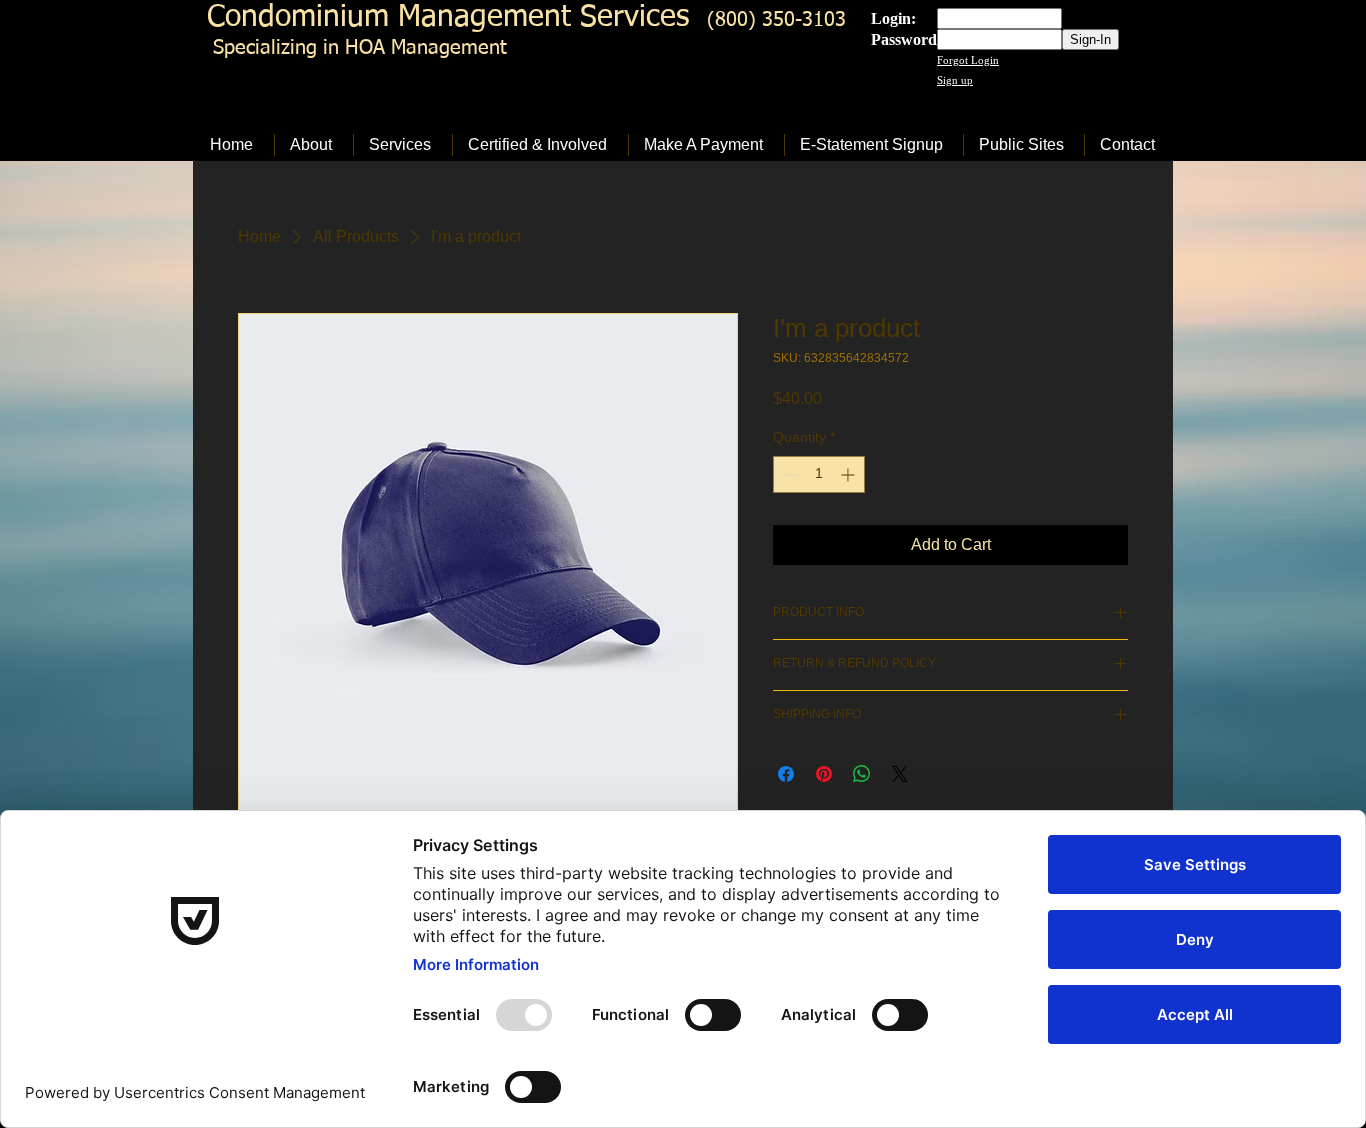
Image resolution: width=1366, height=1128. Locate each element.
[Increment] (849, 474)
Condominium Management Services (448, 18)
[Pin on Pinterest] (824, 774)
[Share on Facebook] (786, 774)
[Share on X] (900, 774)
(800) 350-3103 (776, 20)
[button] (313, 145)
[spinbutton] (819, 474)
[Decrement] (788, 474)
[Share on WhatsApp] (862, 774)
